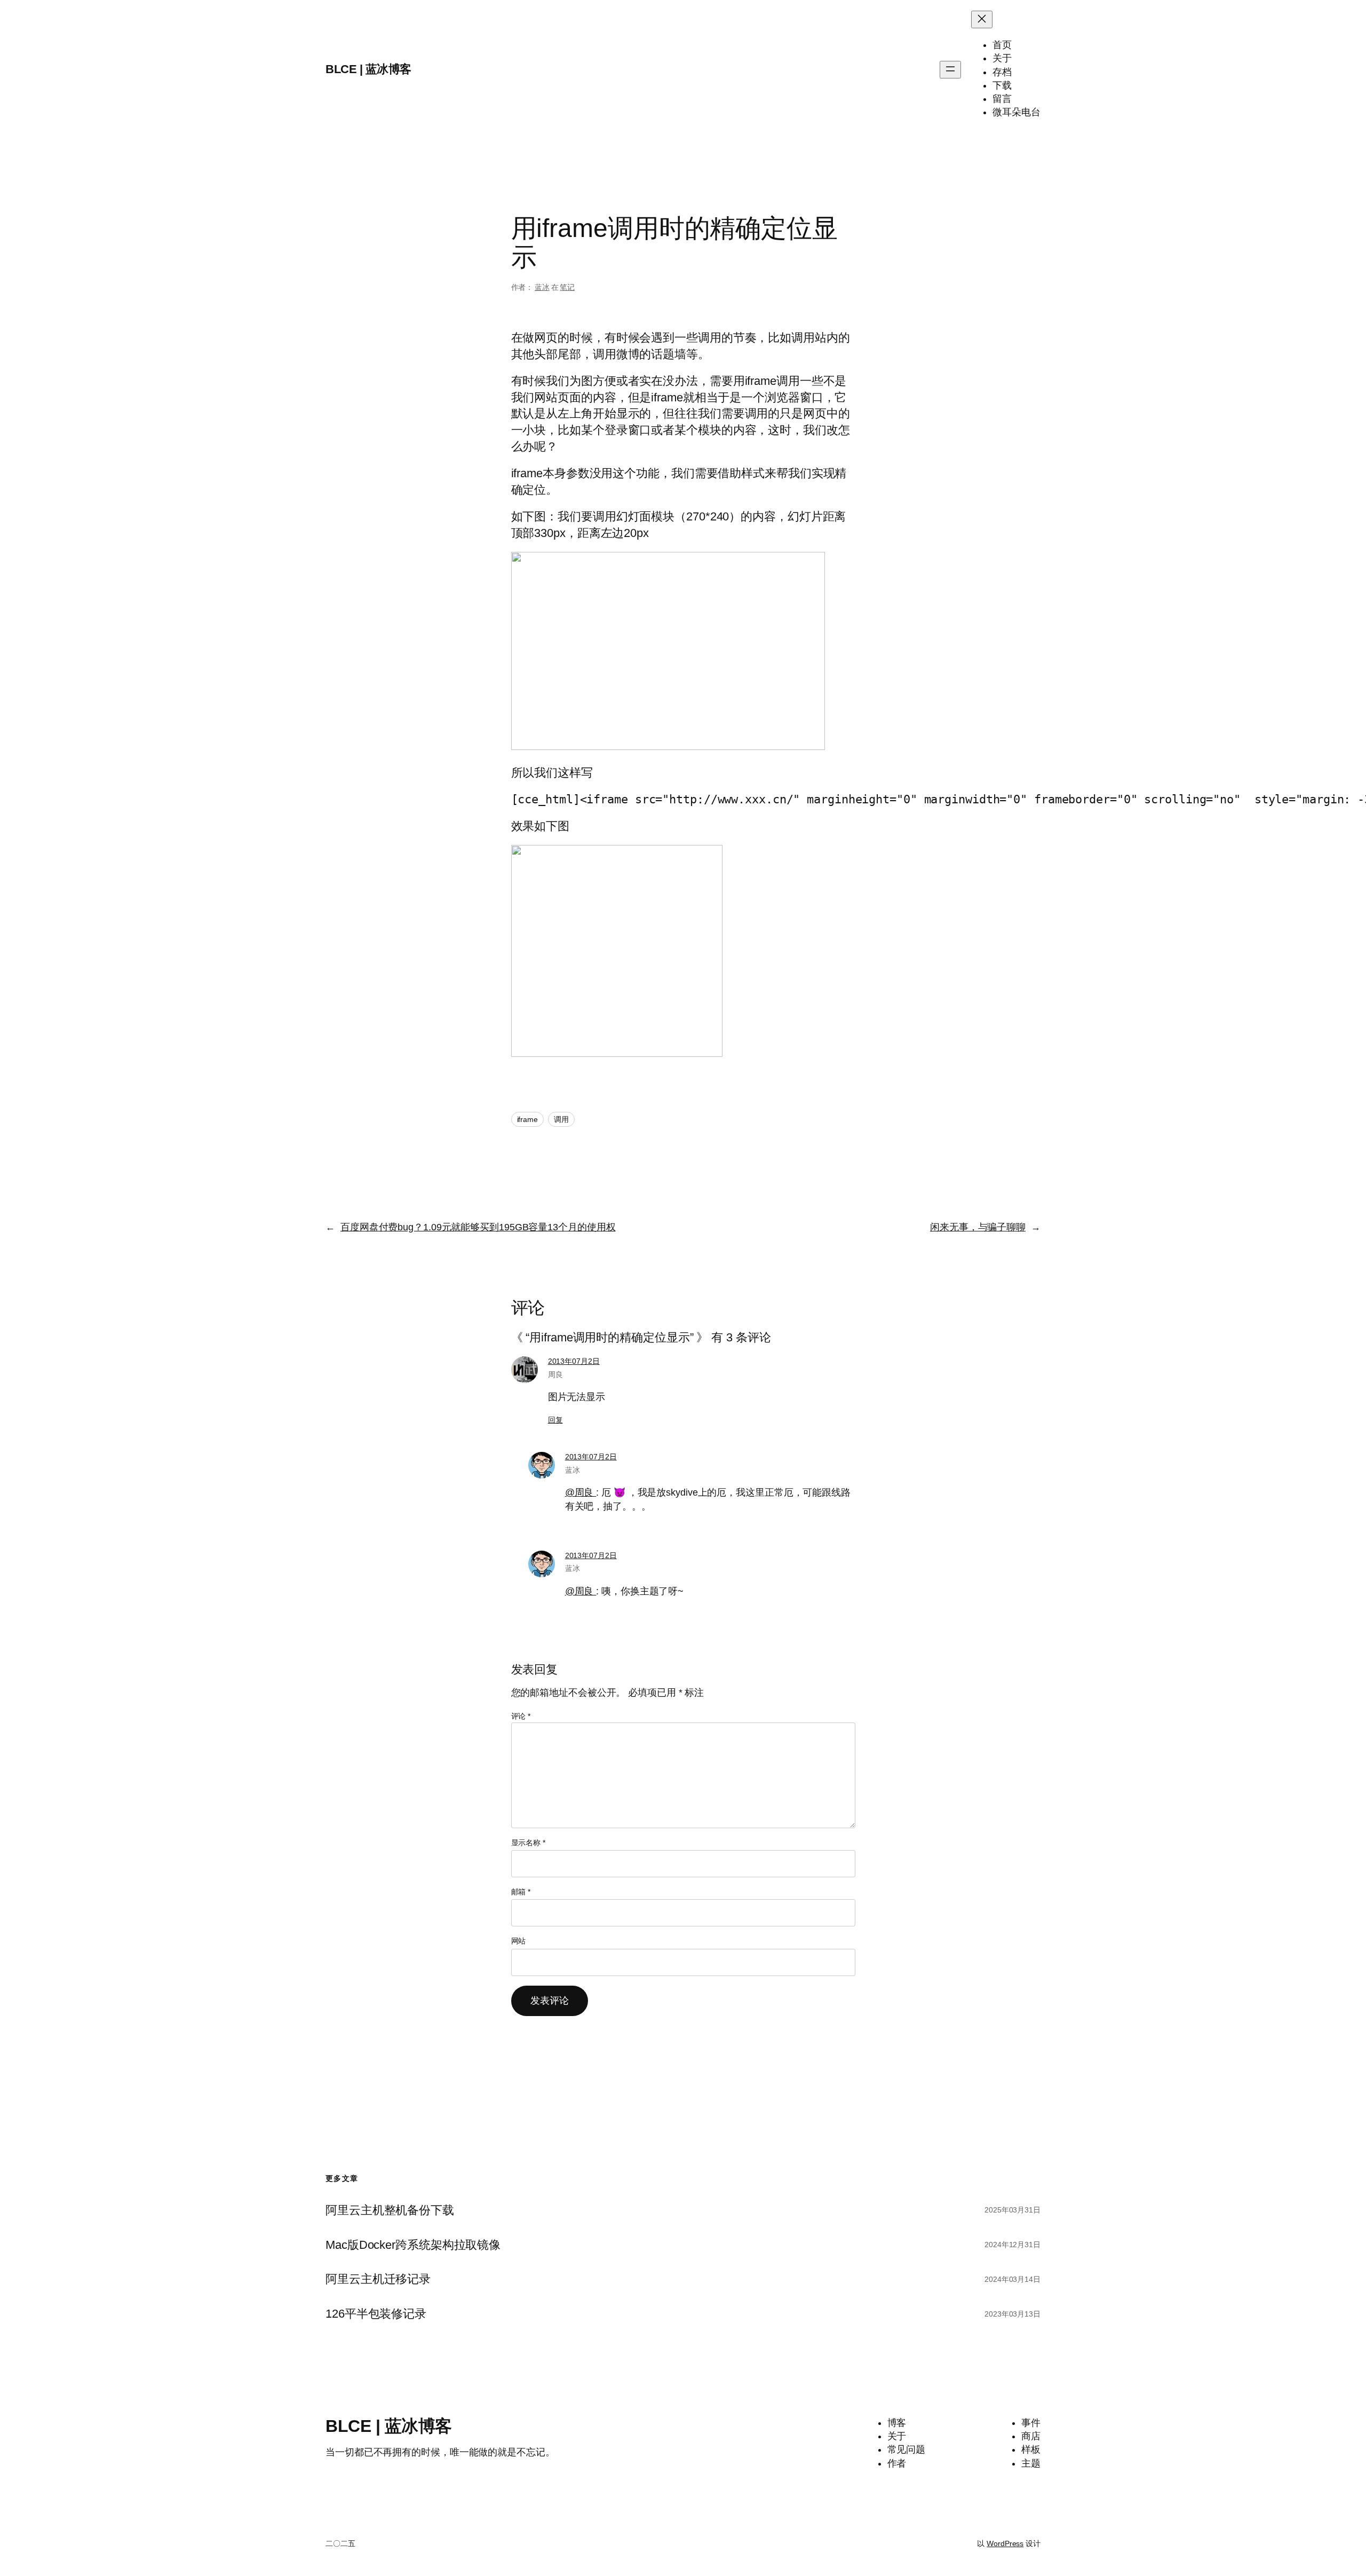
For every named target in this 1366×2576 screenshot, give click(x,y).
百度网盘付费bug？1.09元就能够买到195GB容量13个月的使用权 (478, 1227)
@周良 (581, 1492)
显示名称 (528, 1843)
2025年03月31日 (1012, 2210)
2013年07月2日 (574, 1361)
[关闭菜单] (982, 19)
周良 (555, 1374)
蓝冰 (542, 287)
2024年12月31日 (1012, 2245)
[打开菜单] (950, 70)
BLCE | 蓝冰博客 (368, 69)
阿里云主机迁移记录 (378, 2279)
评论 (521, 1716)
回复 (555, 1420)
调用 (561, 1119)
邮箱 (521, 1892)
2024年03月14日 (1012, 2279)
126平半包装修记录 (376, 2314)
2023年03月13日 (1012, 2314)
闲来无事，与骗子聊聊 (978, 1227)
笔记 (567, 287)
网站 (519, 1941)
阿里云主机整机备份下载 (390, 2210)
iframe (527, 1119)
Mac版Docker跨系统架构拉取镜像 (413, 2245)
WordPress (1005, 2543)
